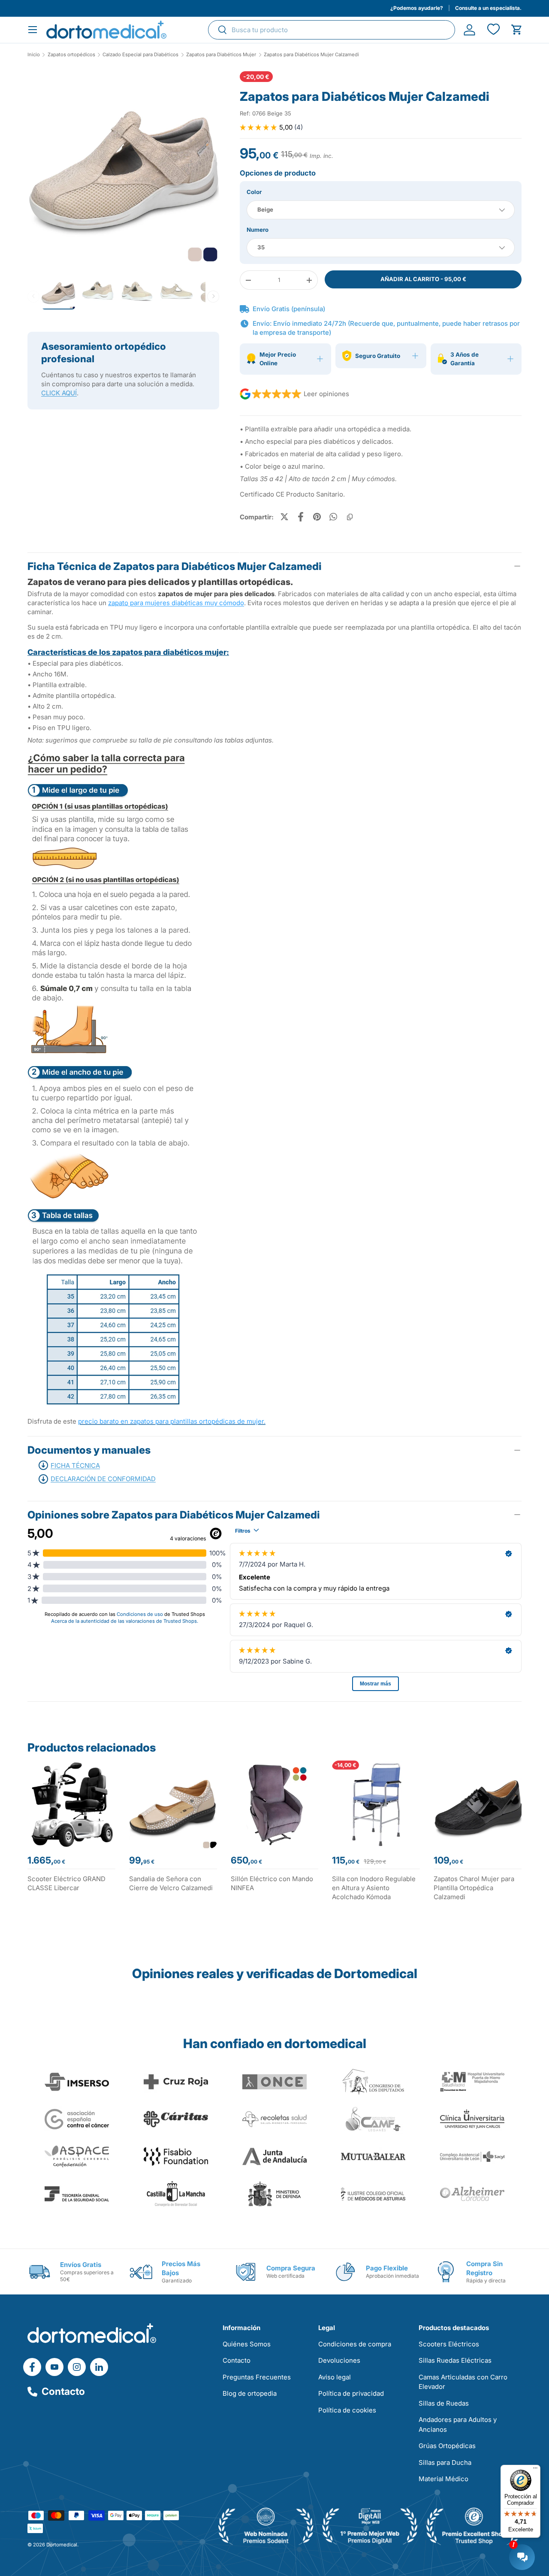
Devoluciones (339, 2360)
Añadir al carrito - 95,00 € (423, 279)
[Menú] (535, 2470)
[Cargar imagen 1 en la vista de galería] (123, 167)
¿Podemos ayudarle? (417, 8)
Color (254, 192)
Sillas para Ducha (445, 2462)
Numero (258, 230)
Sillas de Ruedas (444, 2403)
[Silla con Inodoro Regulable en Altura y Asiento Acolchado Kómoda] (376, 1805)
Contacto (63, 2391)
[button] (517, 30)
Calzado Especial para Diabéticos (140, 55)
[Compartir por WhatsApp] (333, 517)
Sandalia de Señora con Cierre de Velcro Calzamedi (171, 1883)
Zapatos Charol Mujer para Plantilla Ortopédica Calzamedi (474, 1888)
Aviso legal (335, 2377)
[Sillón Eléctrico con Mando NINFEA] (275, 1805)
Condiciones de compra (355, 2344)
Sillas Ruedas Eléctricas (455, 2360)
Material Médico (443, 2479)
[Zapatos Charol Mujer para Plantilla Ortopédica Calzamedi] (478, 1805)
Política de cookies (347, 2410)
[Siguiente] (213, 296)
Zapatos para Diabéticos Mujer (221, 55)
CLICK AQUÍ (59, 393)
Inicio (34, 55)
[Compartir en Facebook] (301, 517)
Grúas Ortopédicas (447, 2446)
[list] (123, 170)
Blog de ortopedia (250, 2393)
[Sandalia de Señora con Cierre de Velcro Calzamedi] (173, 1805)
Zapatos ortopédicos (71, 55)
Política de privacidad (351, 2393)
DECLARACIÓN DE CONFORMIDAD (103, 1479)
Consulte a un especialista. (488, 8)
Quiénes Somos (247, 2344)
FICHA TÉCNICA (75, 1465)
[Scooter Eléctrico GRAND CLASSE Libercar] (71, 1805)
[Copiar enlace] (350, 517)
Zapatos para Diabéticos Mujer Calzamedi (311, 55)
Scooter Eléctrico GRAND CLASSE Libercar (66, 1883)
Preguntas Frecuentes (257, 2377)
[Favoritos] (493, 30)
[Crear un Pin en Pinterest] (317, 517)
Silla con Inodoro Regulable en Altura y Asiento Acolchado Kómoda (374, 1888)
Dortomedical (62, 2545)
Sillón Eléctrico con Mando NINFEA (272, 1883)
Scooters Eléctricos (449, 2344)
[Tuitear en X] (284, 517)
